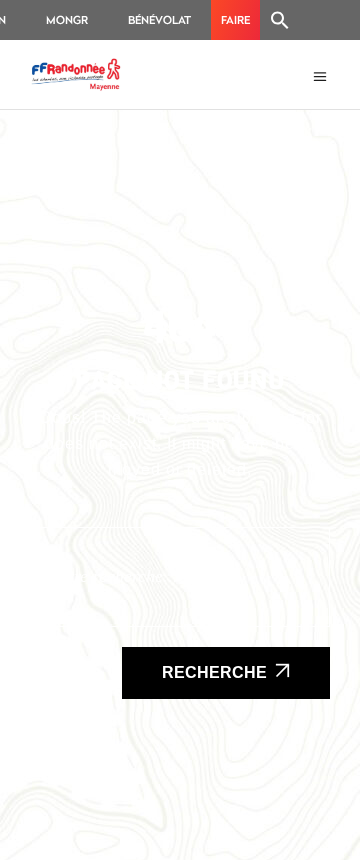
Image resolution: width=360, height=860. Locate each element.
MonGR (67, 19)
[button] (280, 20)
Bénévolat (159, 19)
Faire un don (235, 26)
